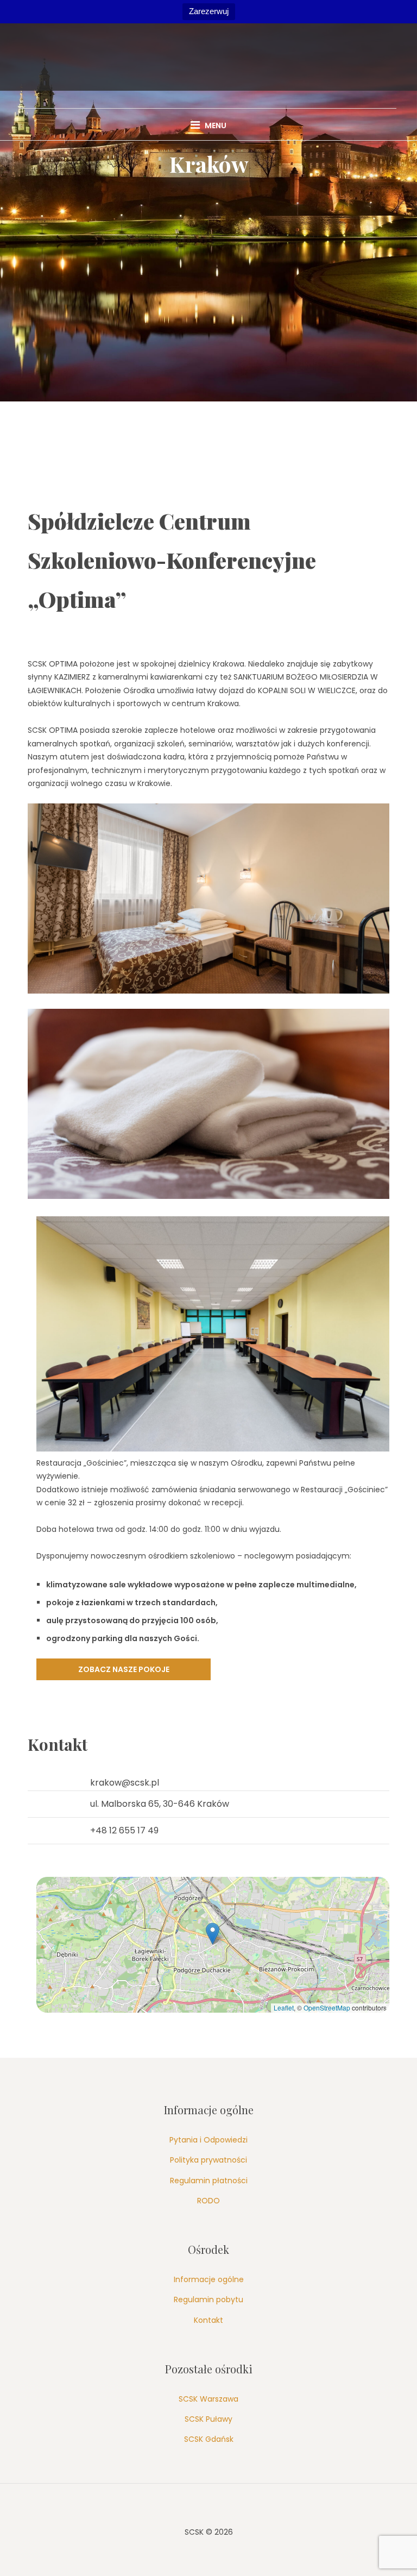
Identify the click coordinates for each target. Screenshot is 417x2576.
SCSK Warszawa (208, 2399)
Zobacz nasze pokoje (124, 1669)
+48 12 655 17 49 (124, 1830)
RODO (208, 2201)
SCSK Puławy (208, 2419)
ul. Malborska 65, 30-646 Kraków (160, 1804)
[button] (213, 1934)
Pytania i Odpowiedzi (208, 2140)
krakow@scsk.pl (125, 1783)
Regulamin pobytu (208, 2299)
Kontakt (208, 2320)
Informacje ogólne (209, 2279)
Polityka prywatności (208, 2160)
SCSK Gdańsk (209, 2439)
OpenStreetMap (327, 2008)
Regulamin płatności (209, 2181)
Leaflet (284, 2008)
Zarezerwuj (209, 11)
